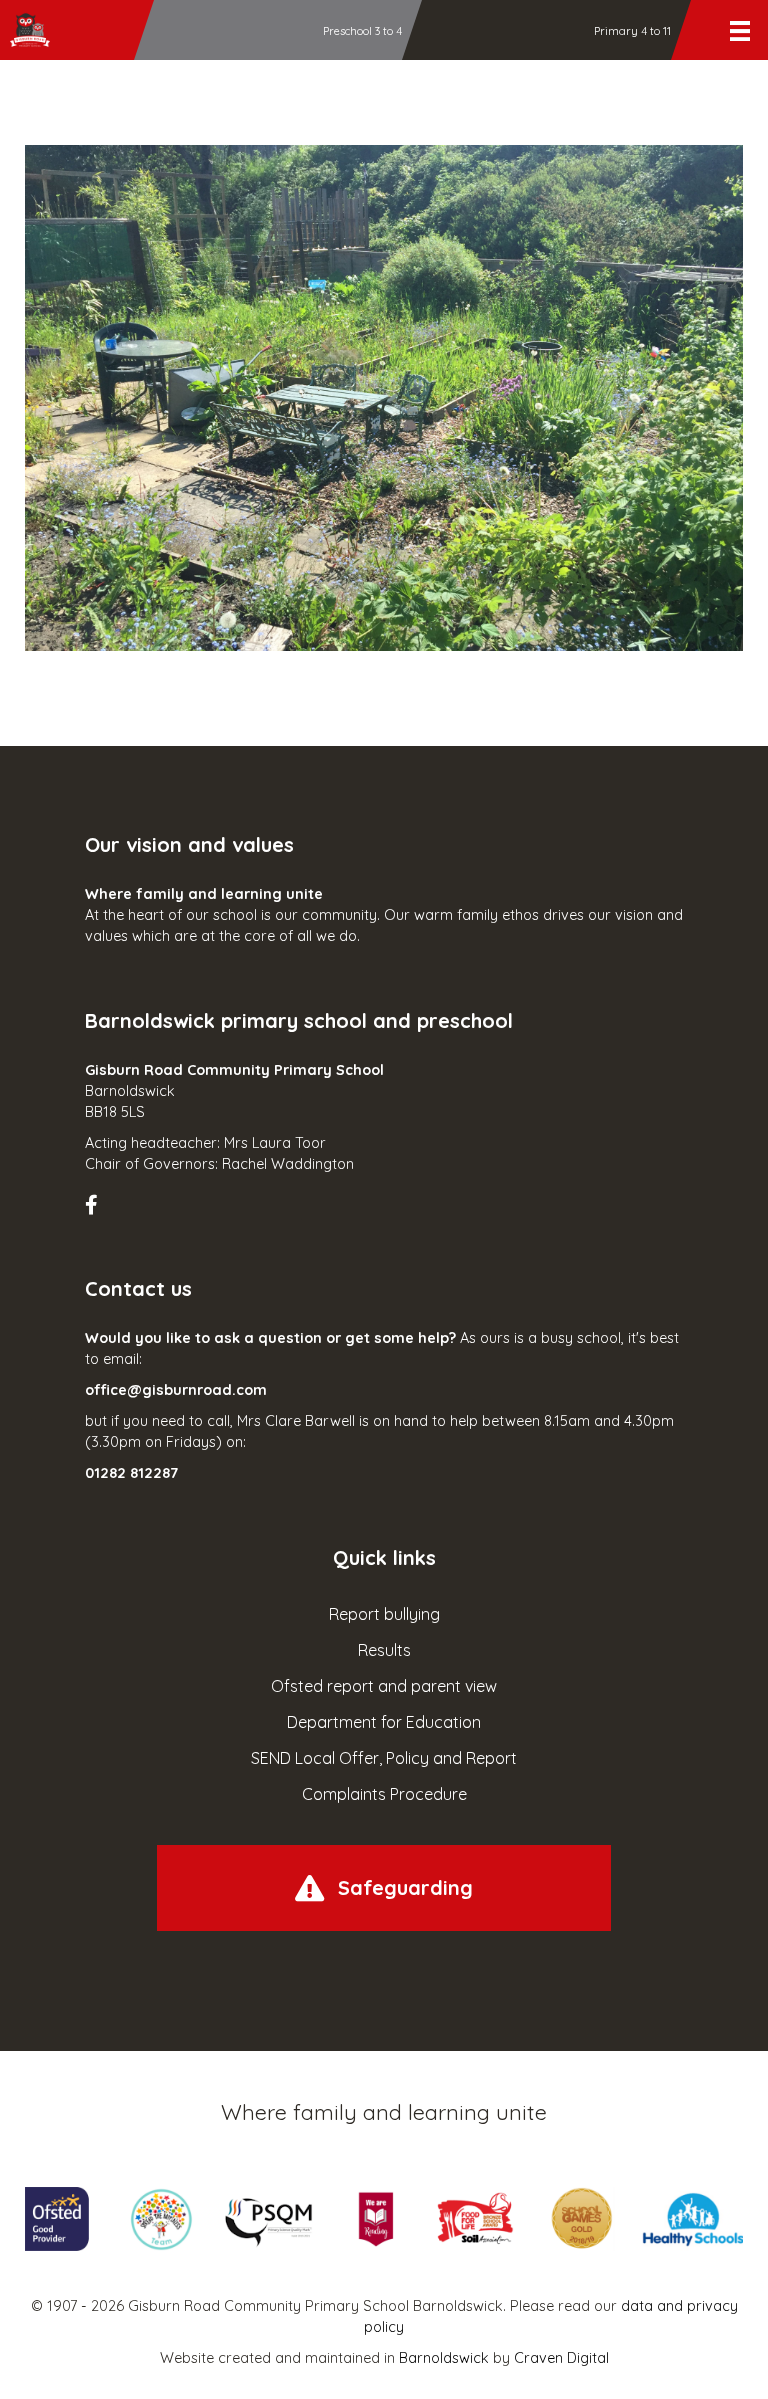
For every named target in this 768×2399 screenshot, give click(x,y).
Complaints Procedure (384, 1794)
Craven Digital (561, 2358)
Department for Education (384, 1722)
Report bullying (384, 1614)
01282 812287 (131, 1473)
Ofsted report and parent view (384, 1686)
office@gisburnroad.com (176, 1390)
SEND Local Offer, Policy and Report (384, 1758)
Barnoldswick (444, 2358)
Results (384, 1650)
